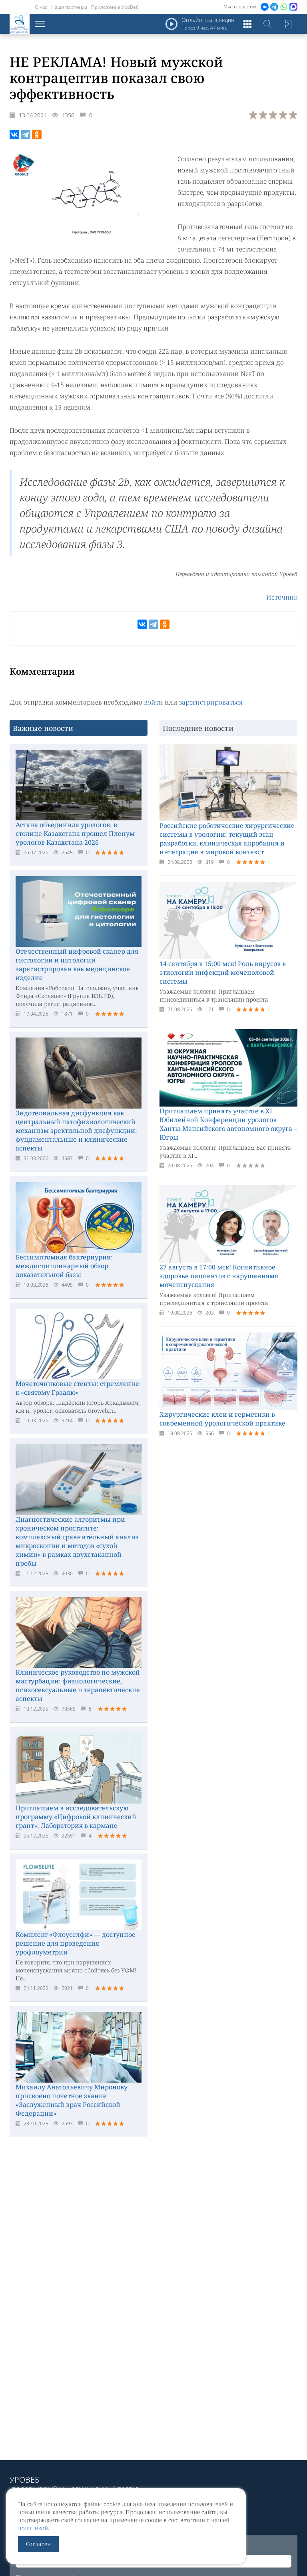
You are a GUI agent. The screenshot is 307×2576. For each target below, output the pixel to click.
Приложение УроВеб (115, 7)
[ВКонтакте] (14, 135)
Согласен (38, 2544)
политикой (33, 2528)
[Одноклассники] (37, 135)
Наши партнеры (69, 7)
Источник (282, 597)
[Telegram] (26, 135)
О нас (41, 7)
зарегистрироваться (211, 702)
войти (153, 702)
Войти (287, 24)
